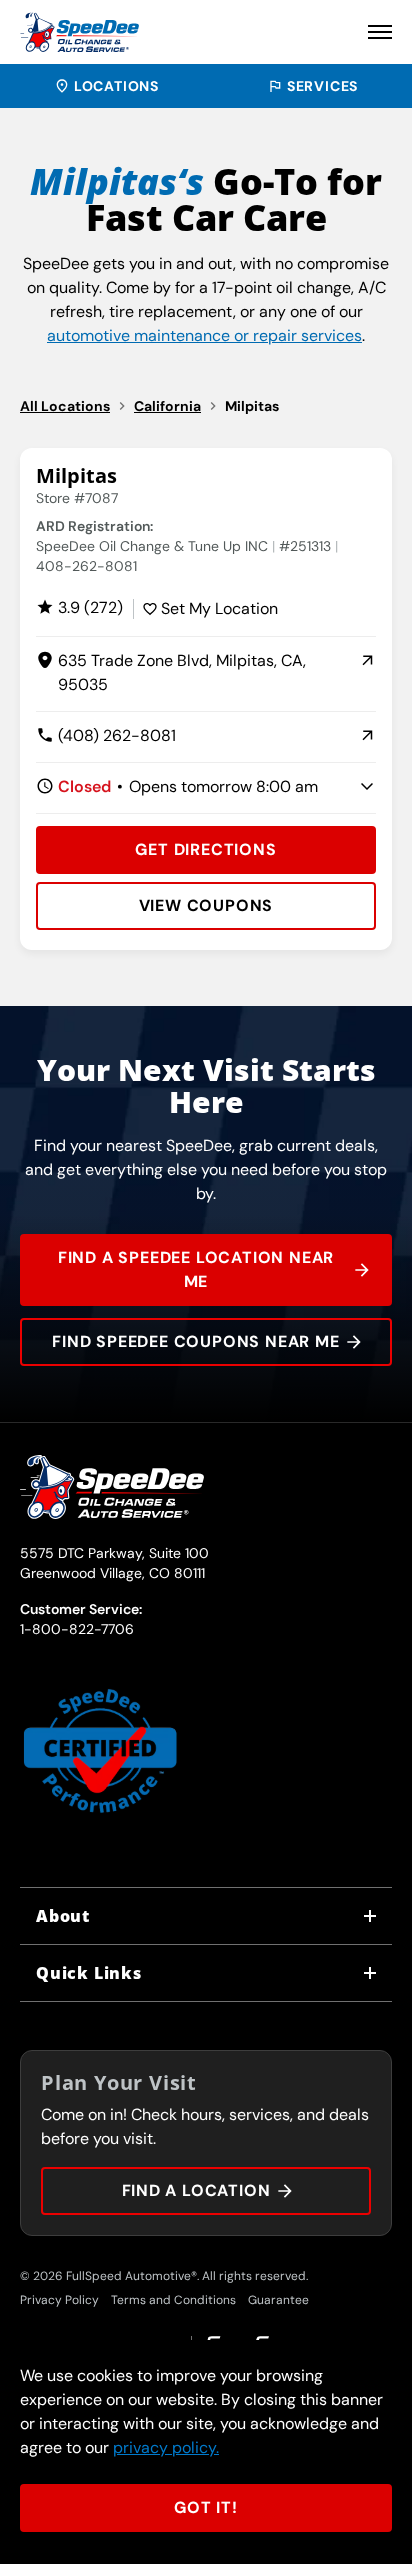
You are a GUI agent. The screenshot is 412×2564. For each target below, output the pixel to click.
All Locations (65, 406)
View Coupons (206, 905)
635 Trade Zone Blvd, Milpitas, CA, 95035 (171, 673)
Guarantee (278, 2300)
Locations (116, 86)
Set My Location (219, 608)
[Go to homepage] (79, 32)
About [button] (63, 1916)
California (167, 406)
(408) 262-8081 (106, 736)
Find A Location (196, 2190)
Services (322, 86)
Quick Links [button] (89, 1973)
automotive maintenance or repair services (204, 335)
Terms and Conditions (173, 2300)
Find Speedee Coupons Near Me (195, 1341)
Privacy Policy (59, 2300)
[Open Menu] (380, 32)
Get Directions (205, 849)
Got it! (206, 2507)
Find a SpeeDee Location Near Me (196, 1269)
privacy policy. (166, 2447)
